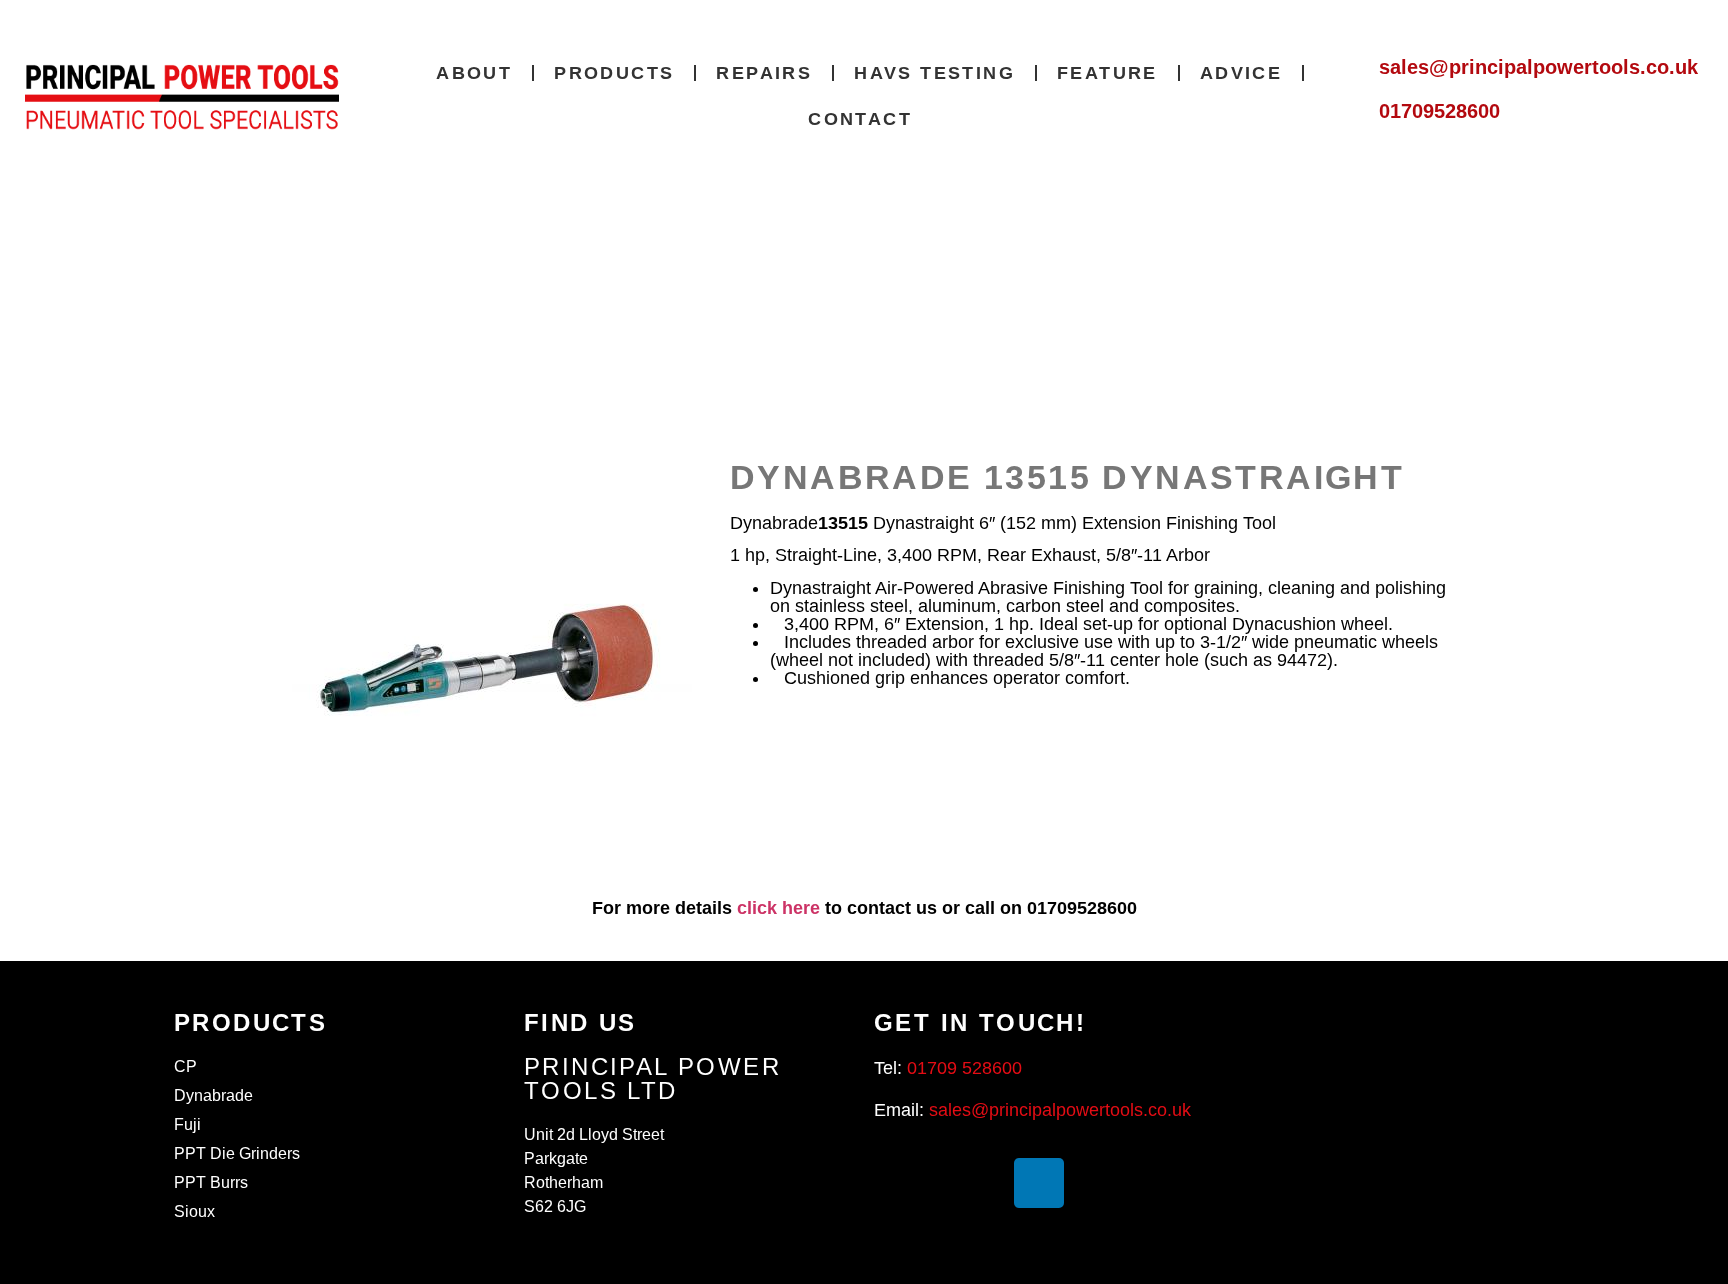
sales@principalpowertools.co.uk (1538, 67)
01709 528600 (964, 1068)
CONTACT (860, 119)
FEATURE (1107, 73)
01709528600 (1439, 111)
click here (778, 908)
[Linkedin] (1039, 1183)
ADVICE (1241, 73)
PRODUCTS (614, 73)
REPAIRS (764, 73)
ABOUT (474, 73)
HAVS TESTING (934, 73)
